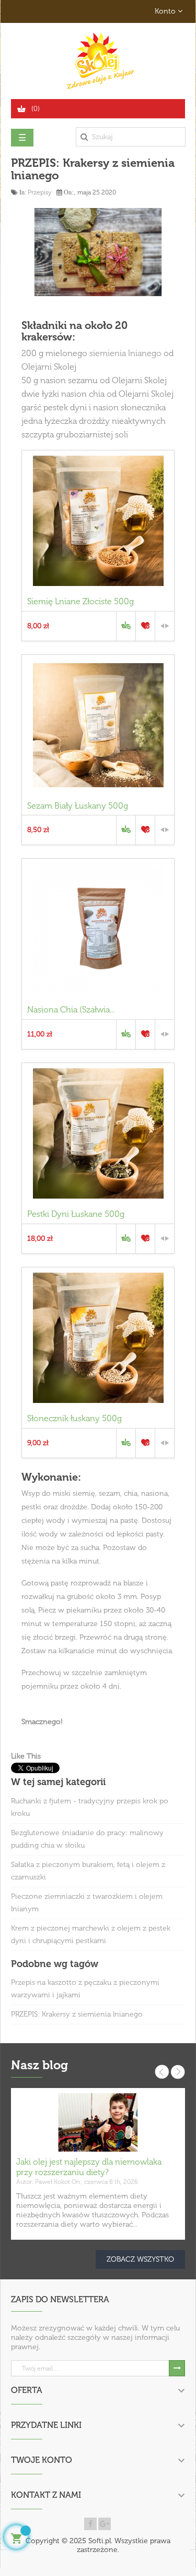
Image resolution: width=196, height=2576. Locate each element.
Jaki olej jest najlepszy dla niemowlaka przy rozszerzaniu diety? (89, 2167)
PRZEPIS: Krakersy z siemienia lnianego (77, 2014)
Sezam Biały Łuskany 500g (78, 806)
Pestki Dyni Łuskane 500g (76, 1214)
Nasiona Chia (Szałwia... (71, 1010)
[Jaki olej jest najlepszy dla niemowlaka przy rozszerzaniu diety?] (98, 2122)
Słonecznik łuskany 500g (74, 1418)
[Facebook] (90, 2524)
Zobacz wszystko (140, 2259)
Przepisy (39, 192)
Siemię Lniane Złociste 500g (80, 601)
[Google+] (105, 2524)
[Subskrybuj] (177, 2368)
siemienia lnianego (125, 353)
